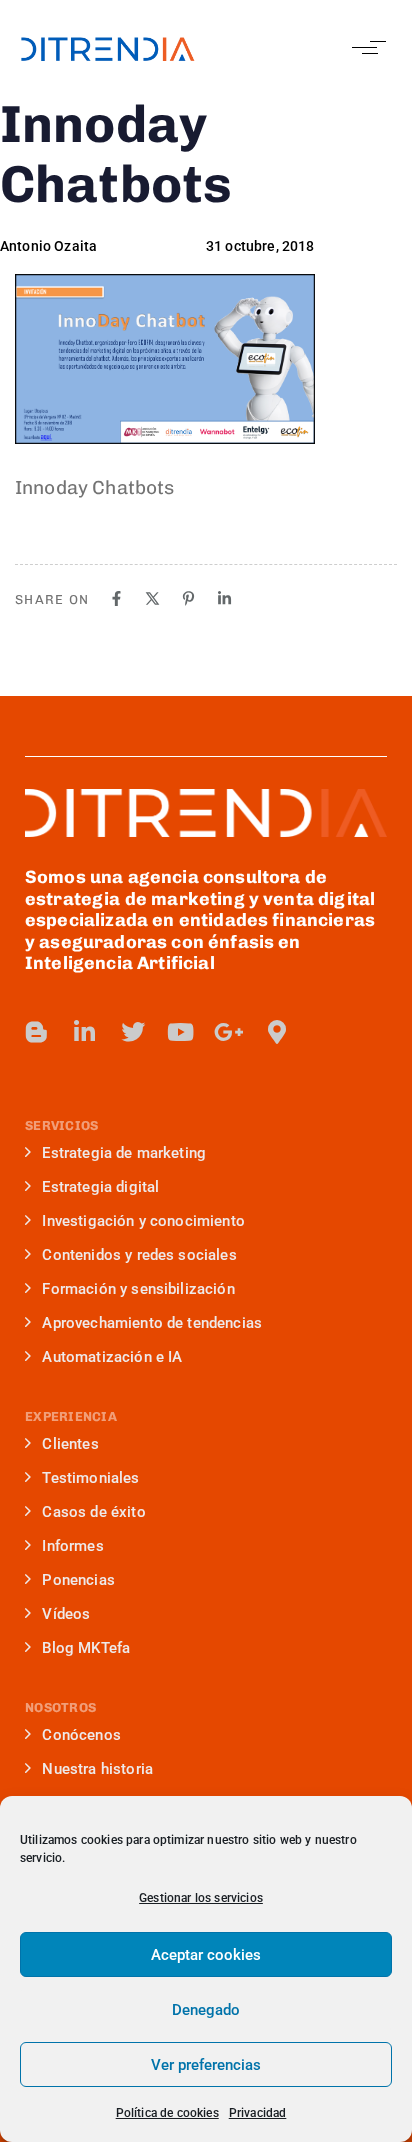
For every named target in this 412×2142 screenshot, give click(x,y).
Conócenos (81, 1735)
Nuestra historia (97, 1769)
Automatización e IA (112, 1357)
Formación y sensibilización (138, 1289)
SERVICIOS (61, 1125)
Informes (72, 1546)
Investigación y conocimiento (143, 1221)
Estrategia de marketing (124, 1153)
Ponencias (78, 1580)
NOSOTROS (60, 1707)
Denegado (206, 2010)
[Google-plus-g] (229, 1032)
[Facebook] (116, 598)
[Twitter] (133, 1032)
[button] (364, 47)
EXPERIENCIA (71, 1416)
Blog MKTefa (86, 1648)
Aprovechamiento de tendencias (152, 1323)
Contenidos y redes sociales (139, 1255)
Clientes (70, 1444)
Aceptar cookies (206, 1955)
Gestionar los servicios (201, 1898)
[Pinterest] (188, 598)
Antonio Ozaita (48, 246)
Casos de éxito (93, 1512)
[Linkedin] (224, 598)
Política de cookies (167, 2113)
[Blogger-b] (37, 1032)
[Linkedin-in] (85, 1032)
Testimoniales (90, 1478)
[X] (152, 598)
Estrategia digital (100, 1187)
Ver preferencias (206, 2065)
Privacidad (258, 2113)
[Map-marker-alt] (277, 1032)
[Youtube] (181, 1032)
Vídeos (66, 1614)
